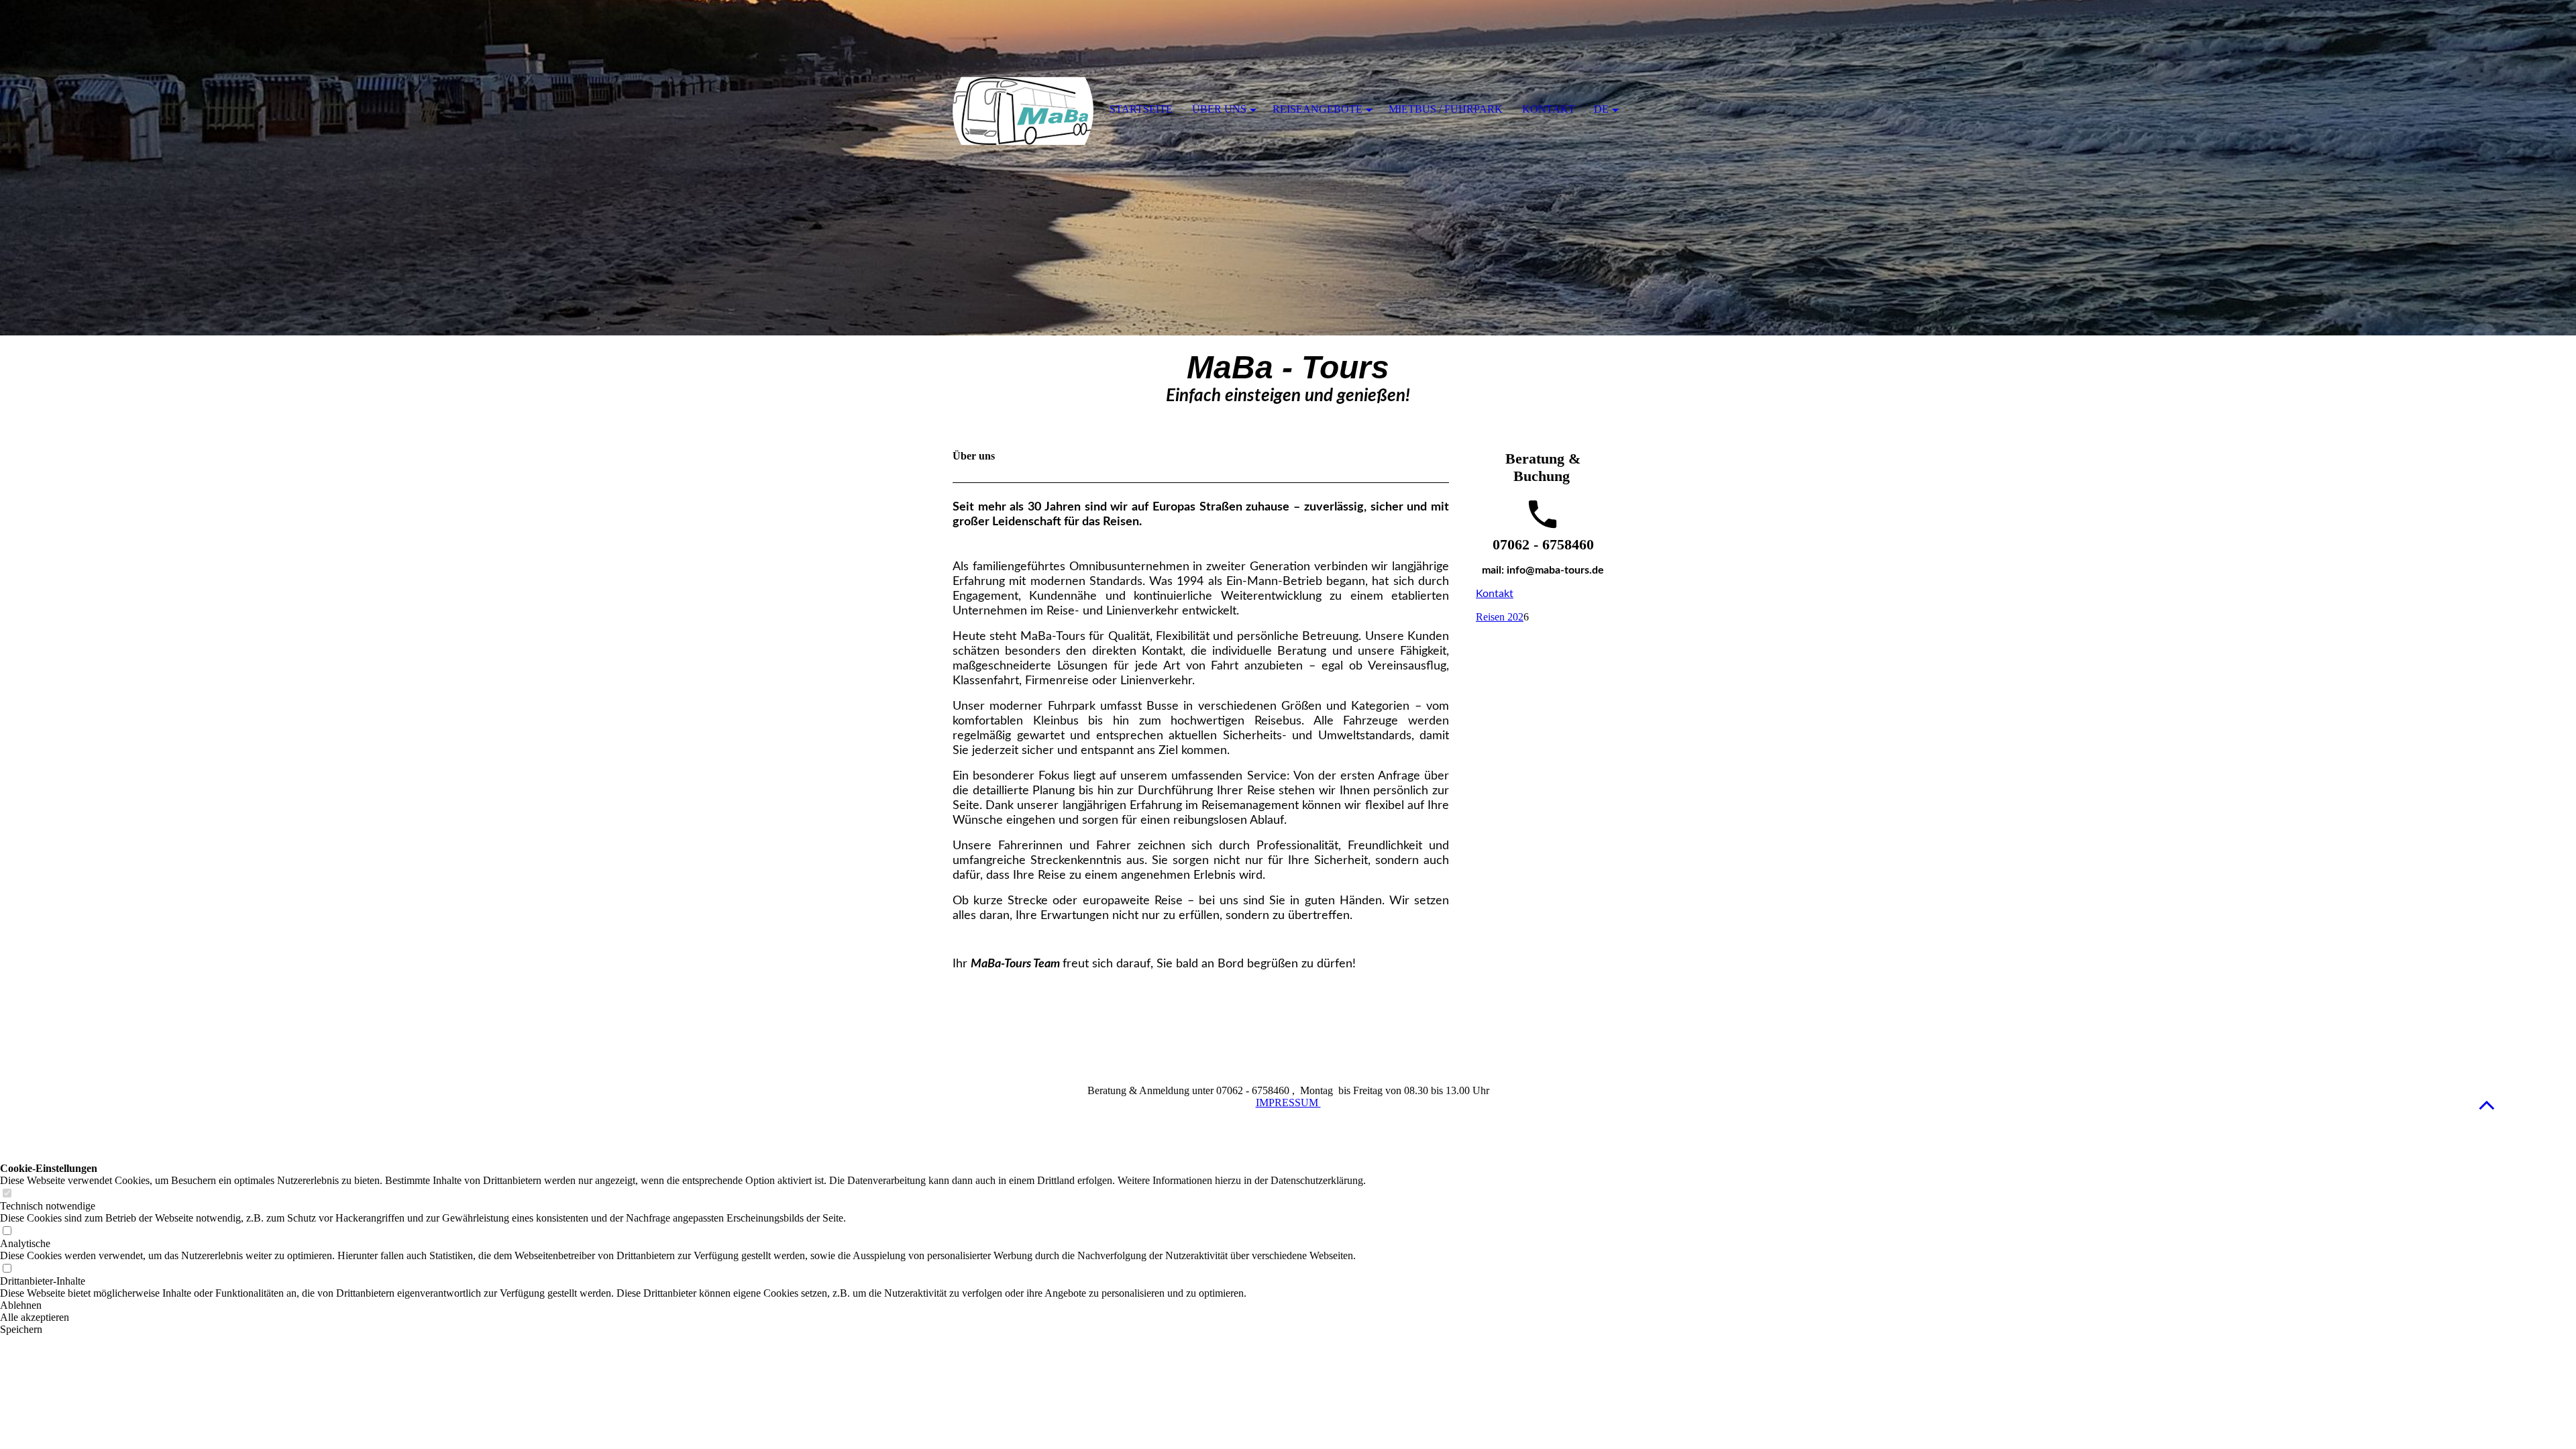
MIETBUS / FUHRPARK (1446, 109)
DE (1601, 109)
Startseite (1141, 109)
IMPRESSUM (1288, 1103)
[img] (1288, 168)
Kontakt (1495, 594)
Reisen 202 (1500, 617)
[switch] (7, 1194)
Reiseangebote (1318, 109)
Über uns (1219, 109)
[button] (2487, 1105)
